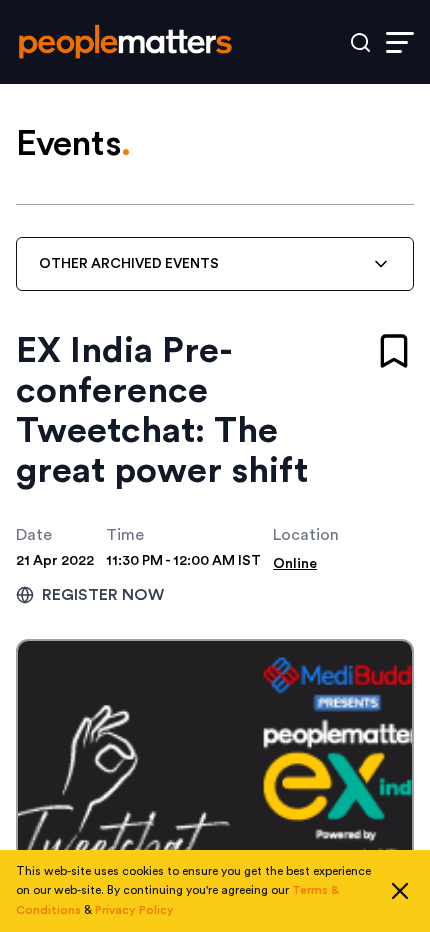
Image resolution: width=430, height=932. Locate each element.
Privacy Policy (134, 910)
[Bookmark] (394, 351)
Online (295, 564)
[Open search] (360, 42)
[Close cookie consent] (400, 891)
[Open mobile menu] (400, 42)
